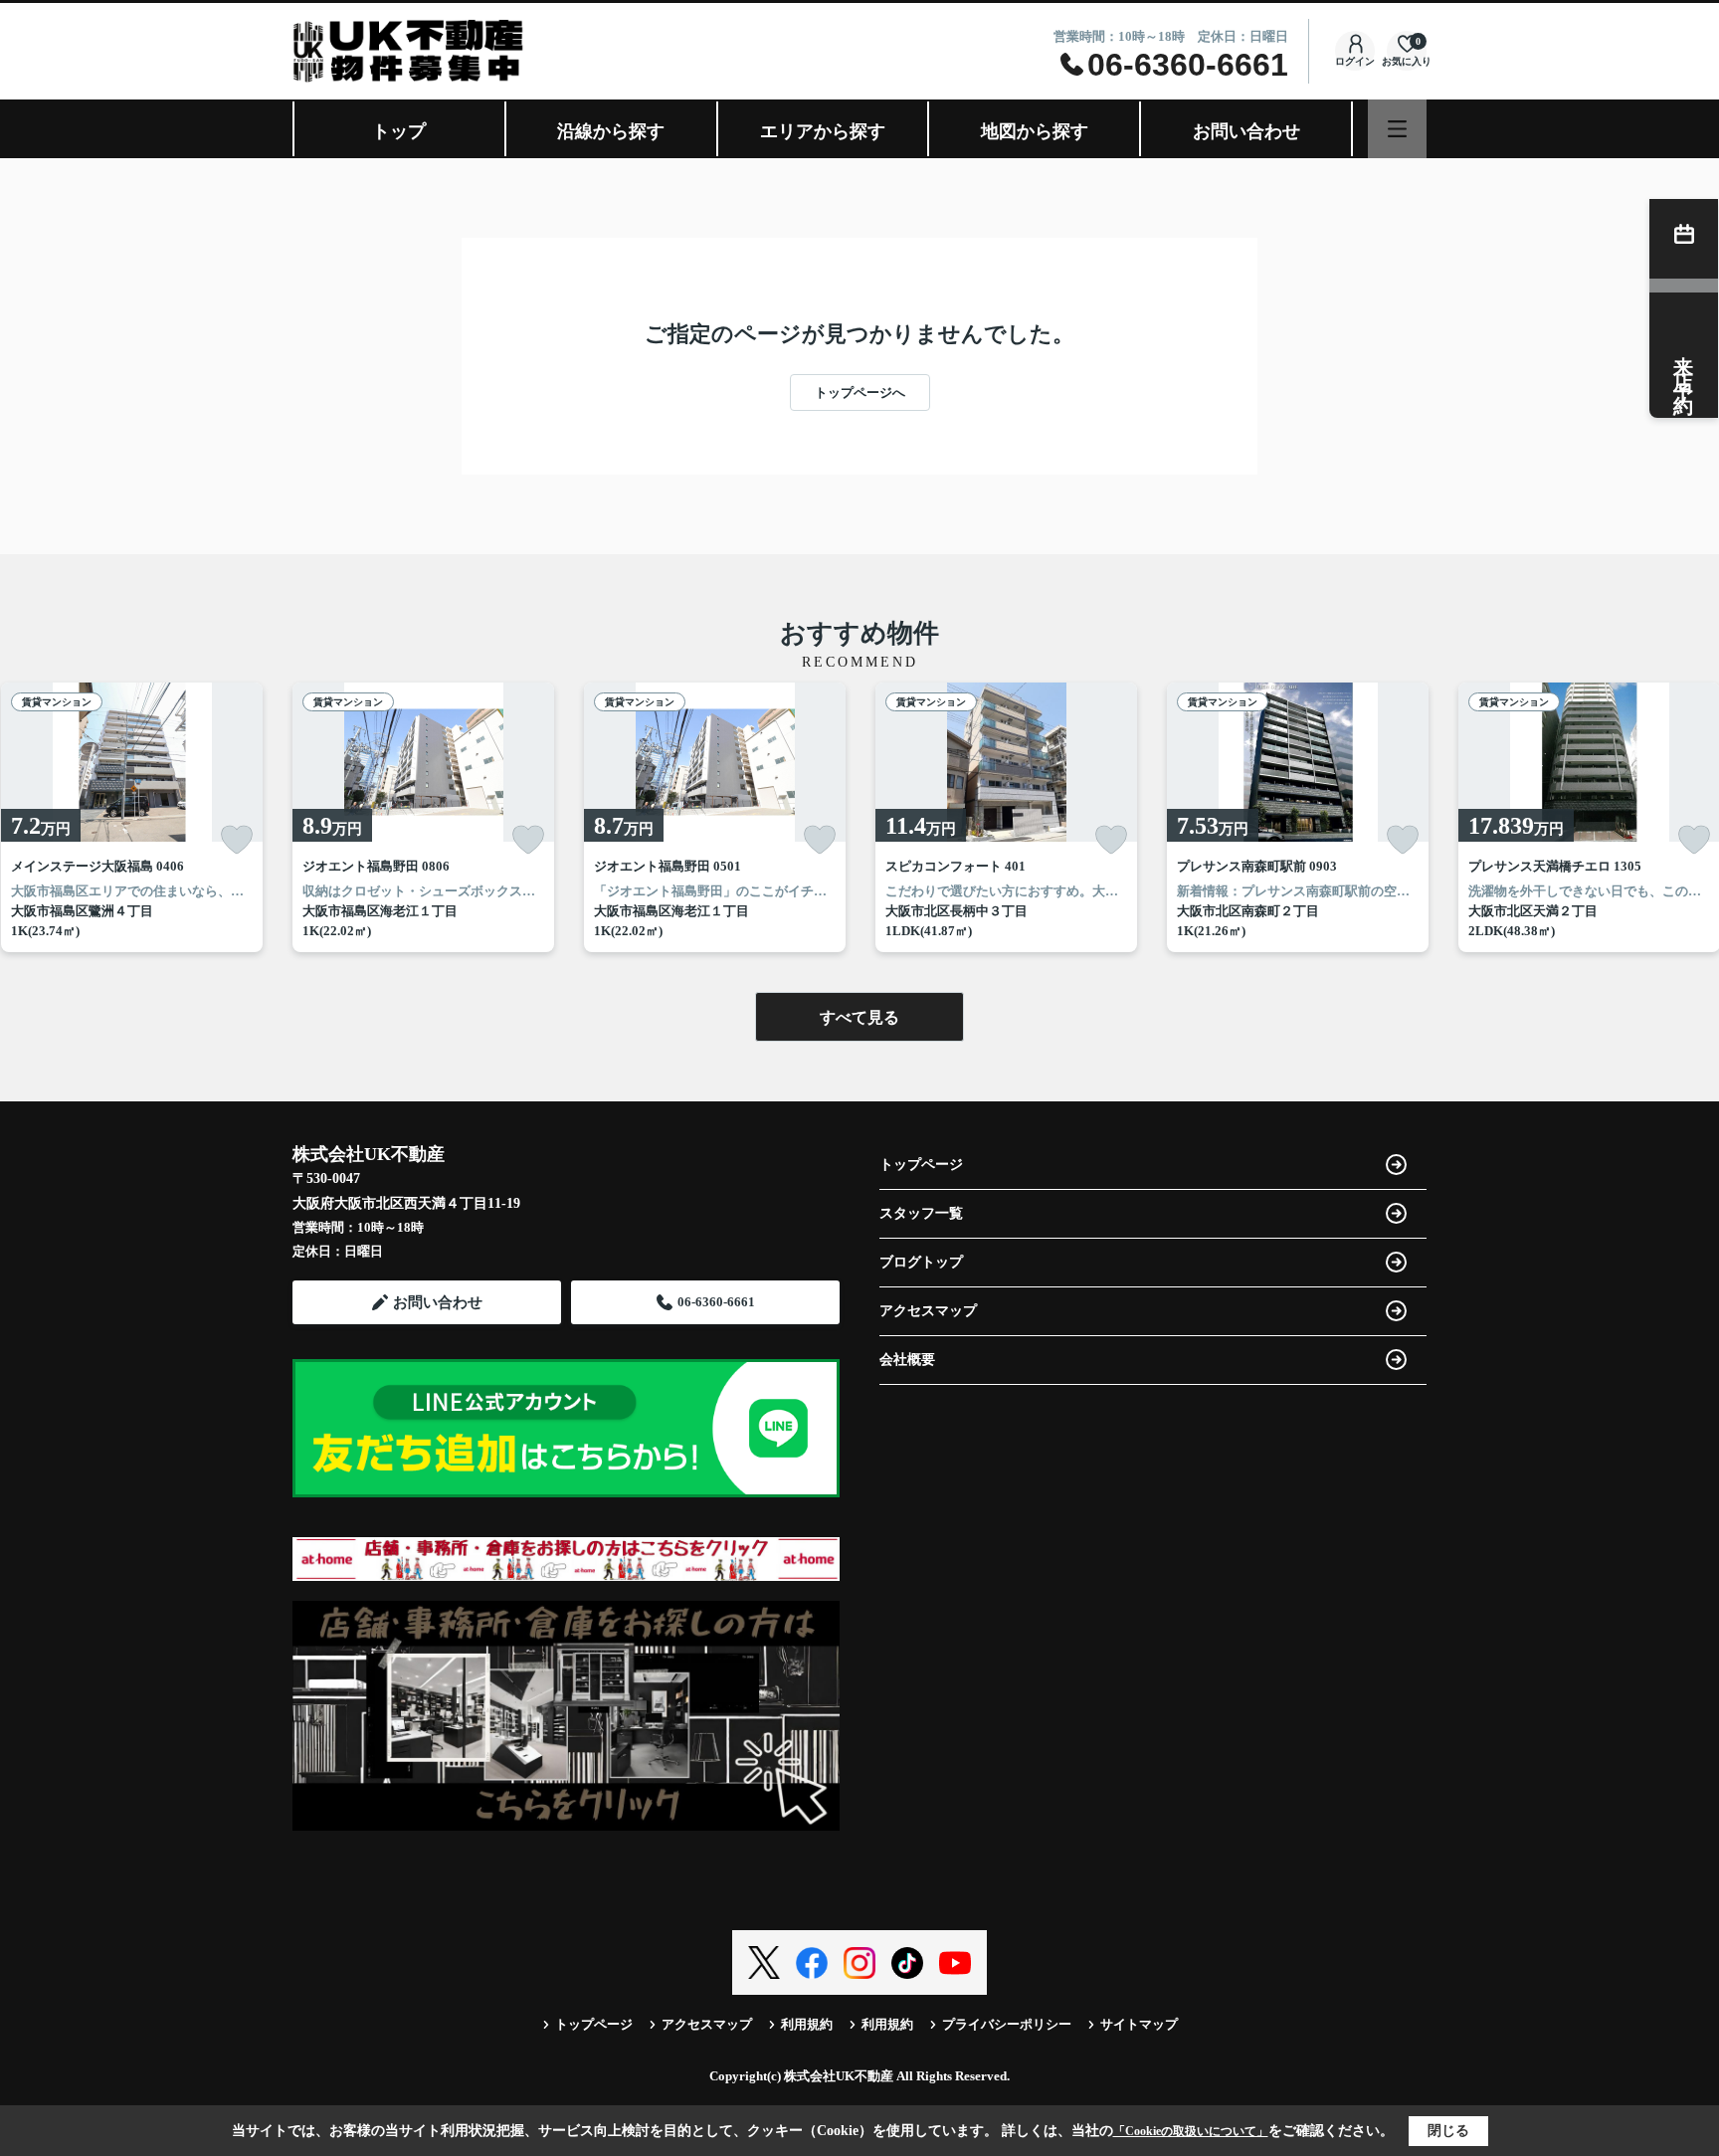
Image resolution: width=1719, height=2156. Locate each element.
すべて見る (859, 1017)
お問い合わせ (1246, 131)
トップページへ (860, 392)
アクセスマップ (928, 1311)
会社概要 (907, 1360)
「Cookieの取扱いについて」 (1191, 2131)
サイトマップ (1139, 2024)
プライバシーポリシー (1007, 2024)
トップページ (921, 1165)
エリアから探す (823, 131)
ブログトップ (921, 1262)
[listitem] (423, 817)
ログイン (1355, 61)
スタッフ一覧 (921, 1213)
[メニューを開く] (1397, 129)
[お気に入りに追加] (237, 840)
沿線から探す (611, 131)
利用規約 (807, 2024)
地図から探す (1035, 131)
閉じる (1448, 2131)
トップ (399, 131)
